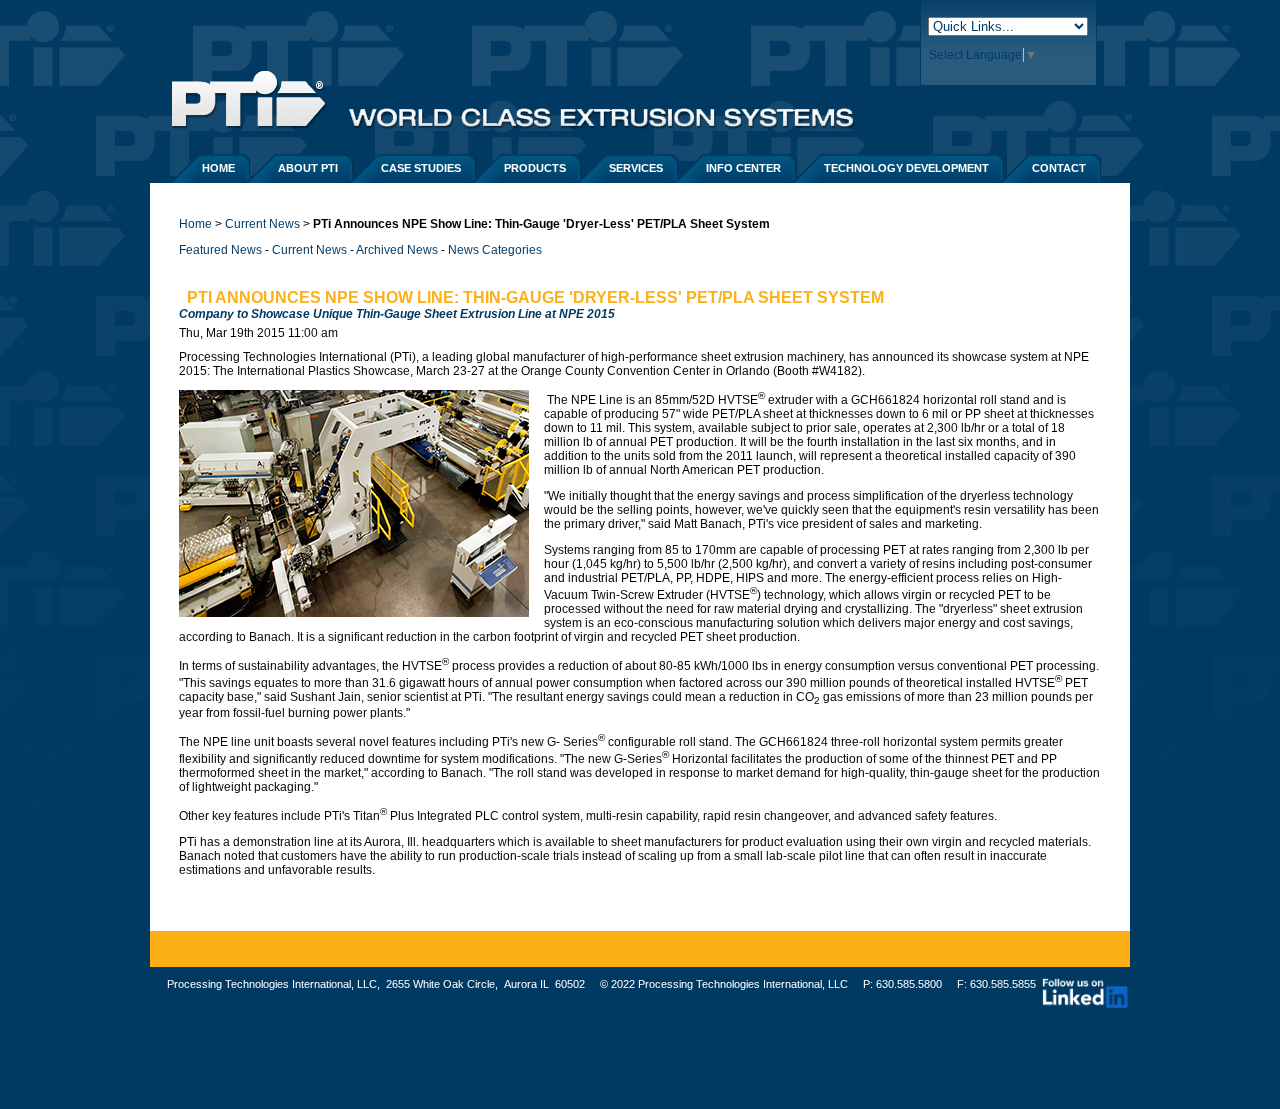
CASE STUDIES (421, 168)
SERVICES (636, 168)
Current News (262, 224)
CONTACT (1059, 168)
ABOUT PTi (308, 168)
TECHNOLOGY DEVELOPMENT (906, 168)
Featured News (220, 250)
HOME (218, 168)
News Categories (495, 250)
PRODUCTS (535, 168)
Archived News (397, 250)
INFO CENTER (743, 168)
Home (195, 224)
